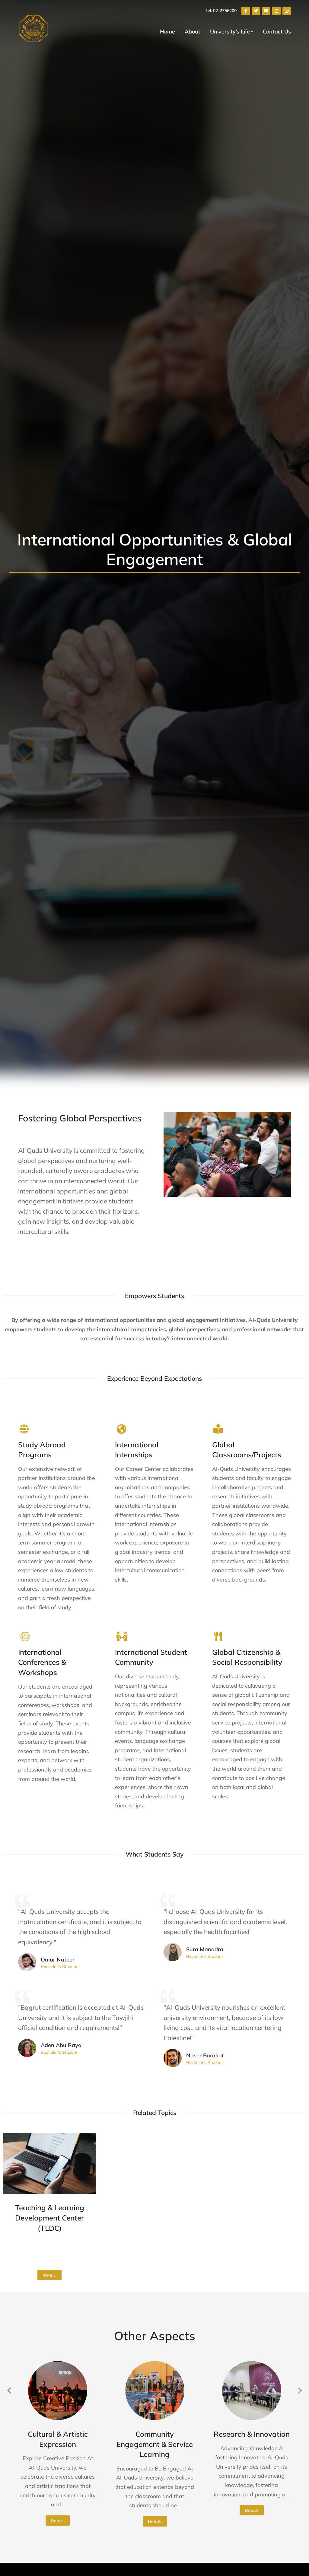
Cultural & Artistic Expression (58, 2439)
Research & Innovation (252, 2434)
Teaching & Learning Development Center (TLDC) (50, 2218)
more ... (49, 2275)
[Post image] (49, 2163)
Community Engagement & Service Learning (155, 2444)
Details (58, 2521)
